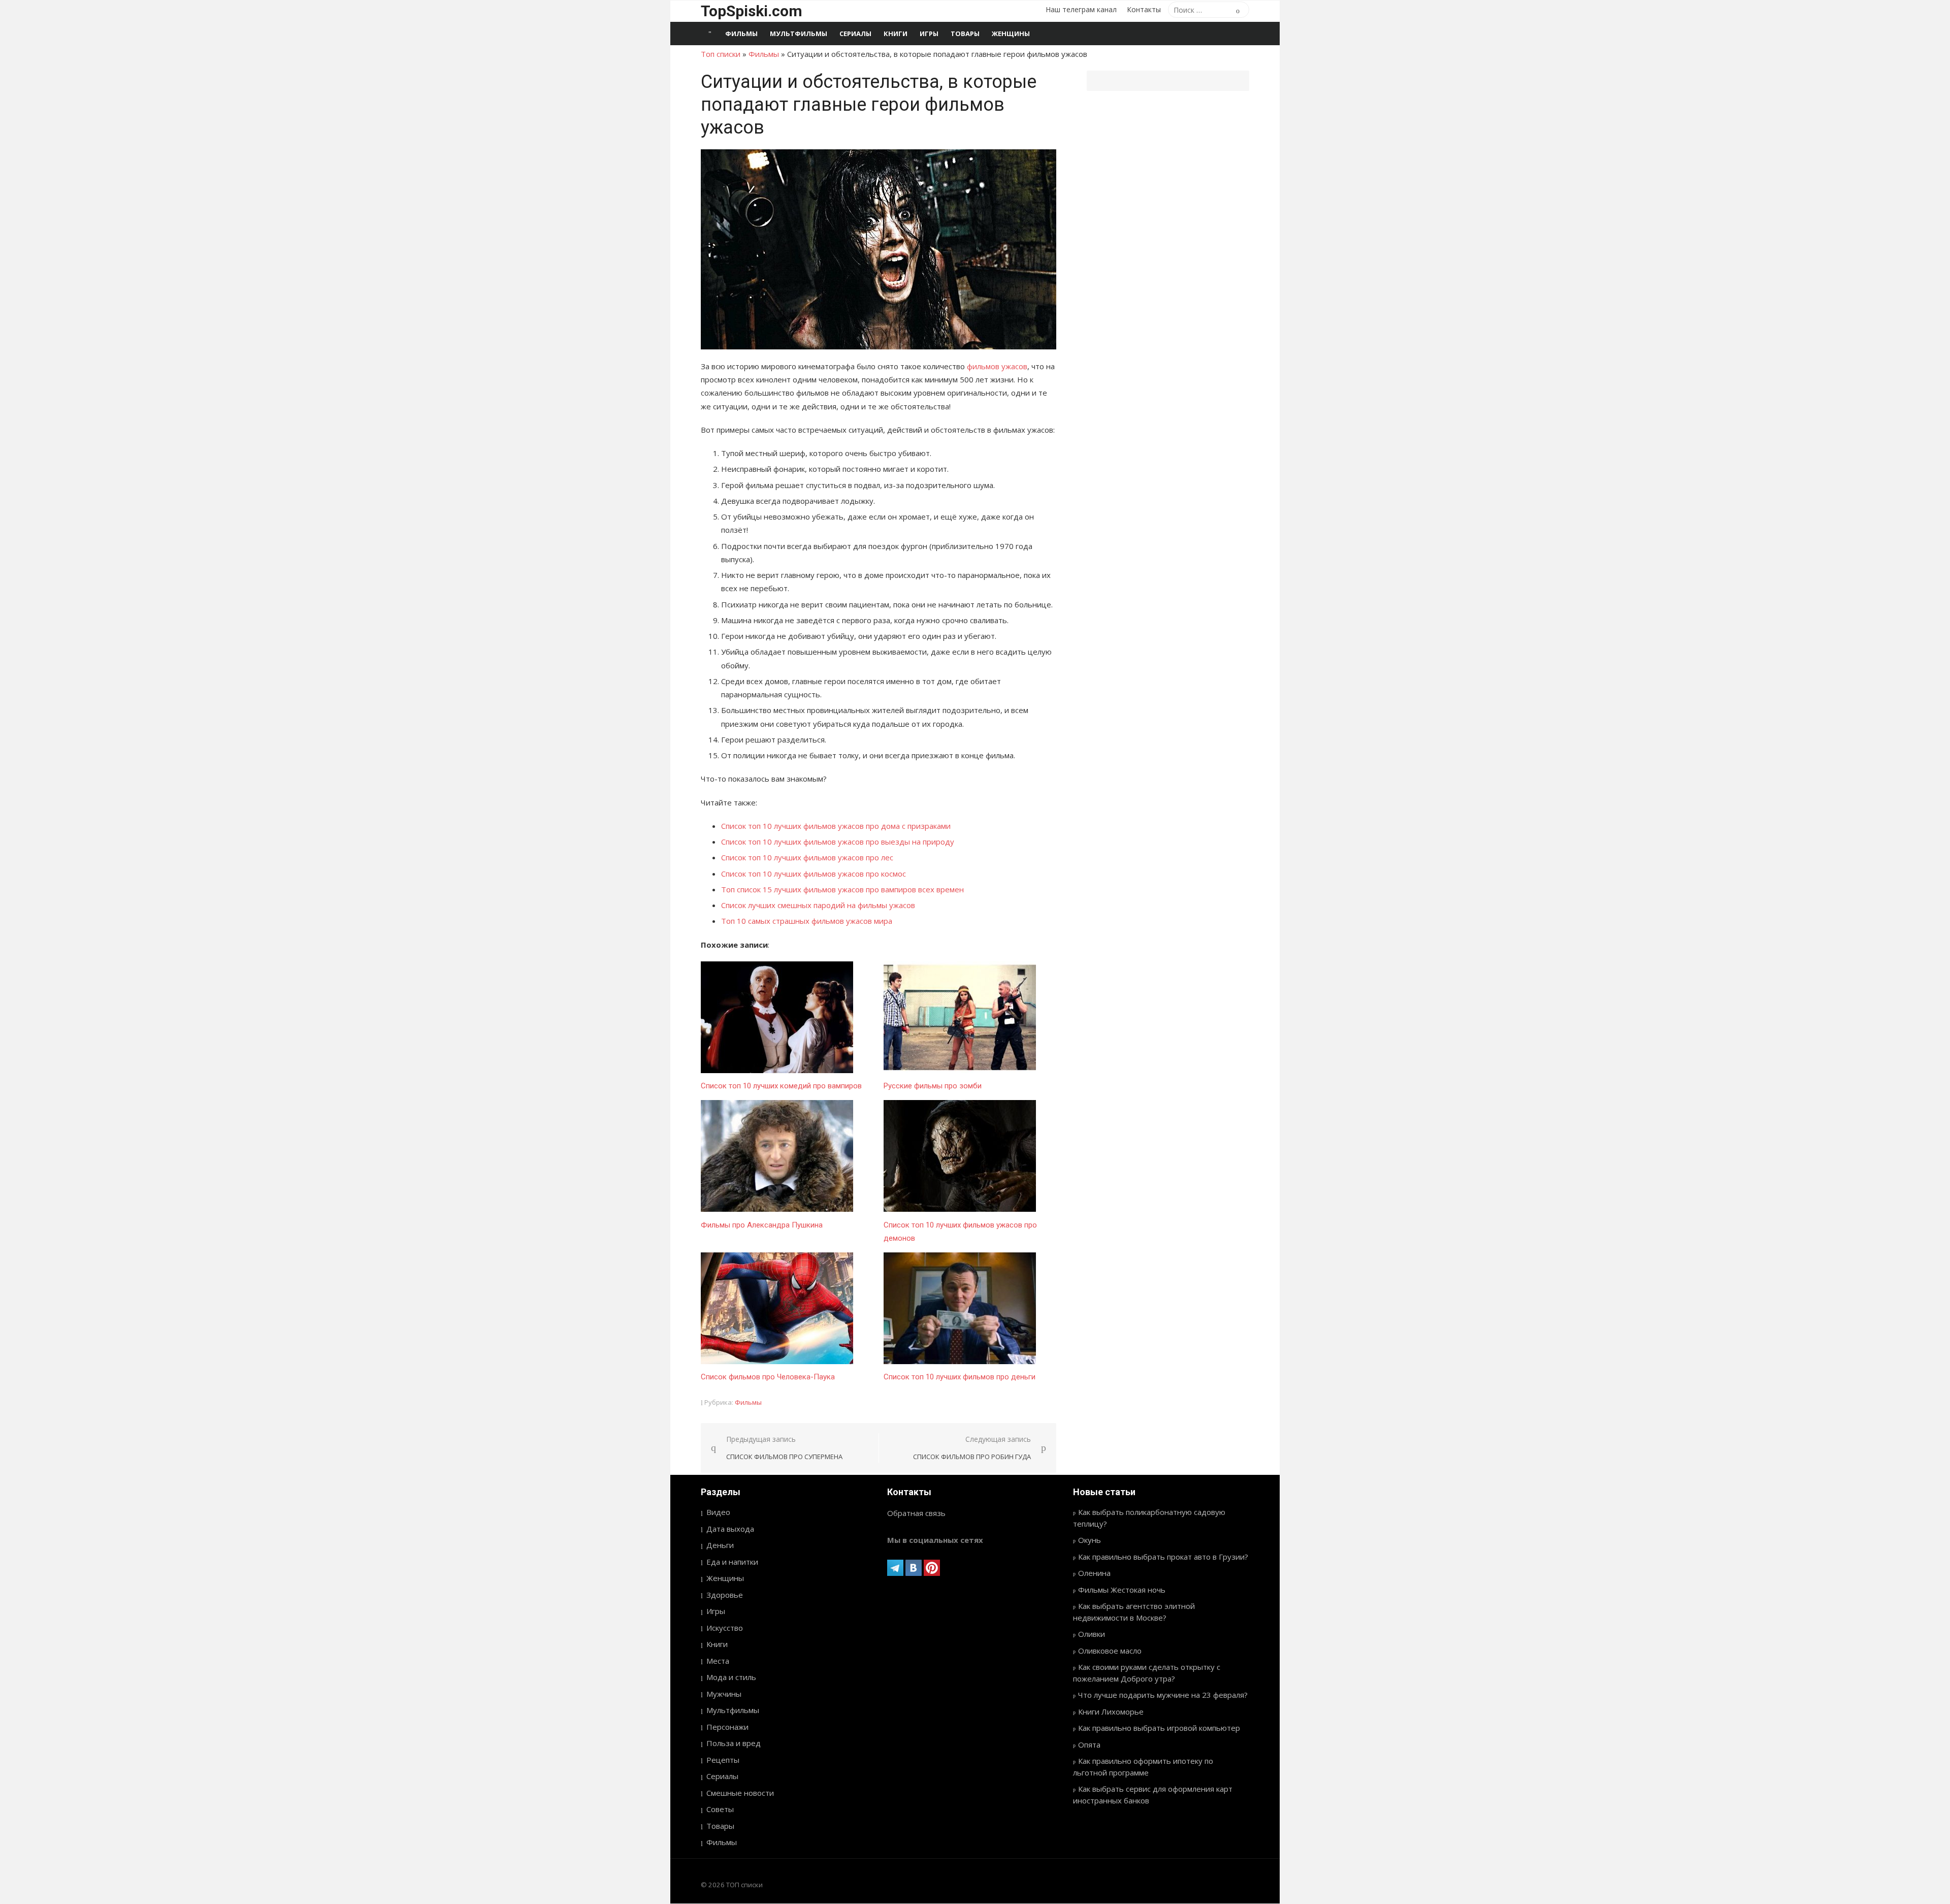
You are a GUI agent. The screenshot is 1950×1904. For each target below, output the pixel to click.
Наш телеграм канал (1081, 9)
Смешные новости (740, 1793)
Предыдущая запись (784, 1448)
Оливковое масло (1110, 1651)
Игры (929, 34)
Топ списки (721, 54)
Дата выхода (730, 1529)
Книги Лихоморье (1111, 1712)
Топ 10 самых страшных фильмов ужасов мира (807, 921)
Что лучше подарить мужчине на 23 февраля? (1163, 1695)
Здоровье (725, 1595)
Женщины (1011, 34)
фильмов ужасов (997, 366)
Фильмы (741, 34)
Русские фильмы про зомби (933, 1086)
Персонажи (727, 1727)
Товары (965, 34)
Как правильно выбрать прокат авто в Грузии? (1163, 1557)
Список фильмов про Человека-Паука (768, 1377)
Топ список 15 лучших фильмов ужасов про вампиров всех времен (842, 889)
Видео (718, 1512)
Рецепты (723, 1760)
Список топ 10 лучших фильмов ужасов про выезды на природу (838, 842)
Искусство (725, 1628)
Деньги (720, 1545)
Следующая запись (972, 1448)
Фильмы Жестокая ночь (1122, 1590)
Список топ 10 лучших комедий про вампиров (781, 1086)
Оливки (1092, 1634)
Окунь (1090, 1540)
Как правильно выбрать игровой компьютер (1159, 1728)
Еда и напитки (732, 1562)
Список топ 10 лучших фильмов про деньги (960, 1377)
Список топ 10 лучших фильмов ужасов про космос (814, 874)
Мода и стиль (731, 1677)
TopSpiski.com (752, 11)
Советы (720, 1809)
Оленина (1094, 1573)
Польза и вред (734, 1743)
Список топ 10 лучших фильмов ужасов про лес (807, 857)
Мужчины (724, 1694)
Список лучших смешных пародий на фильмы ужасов (818, 905)
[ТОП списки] (710, 34)
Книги (896, 34)
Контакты (1144, 9)
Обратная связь (916, 1513)
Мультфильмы (799, 34)
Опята (1089, 1745)
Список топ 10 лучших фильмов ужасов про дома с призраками (836, 826)
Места (718, 1661)
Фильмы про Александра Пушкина (762, 1225)
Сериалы (855, 34)
